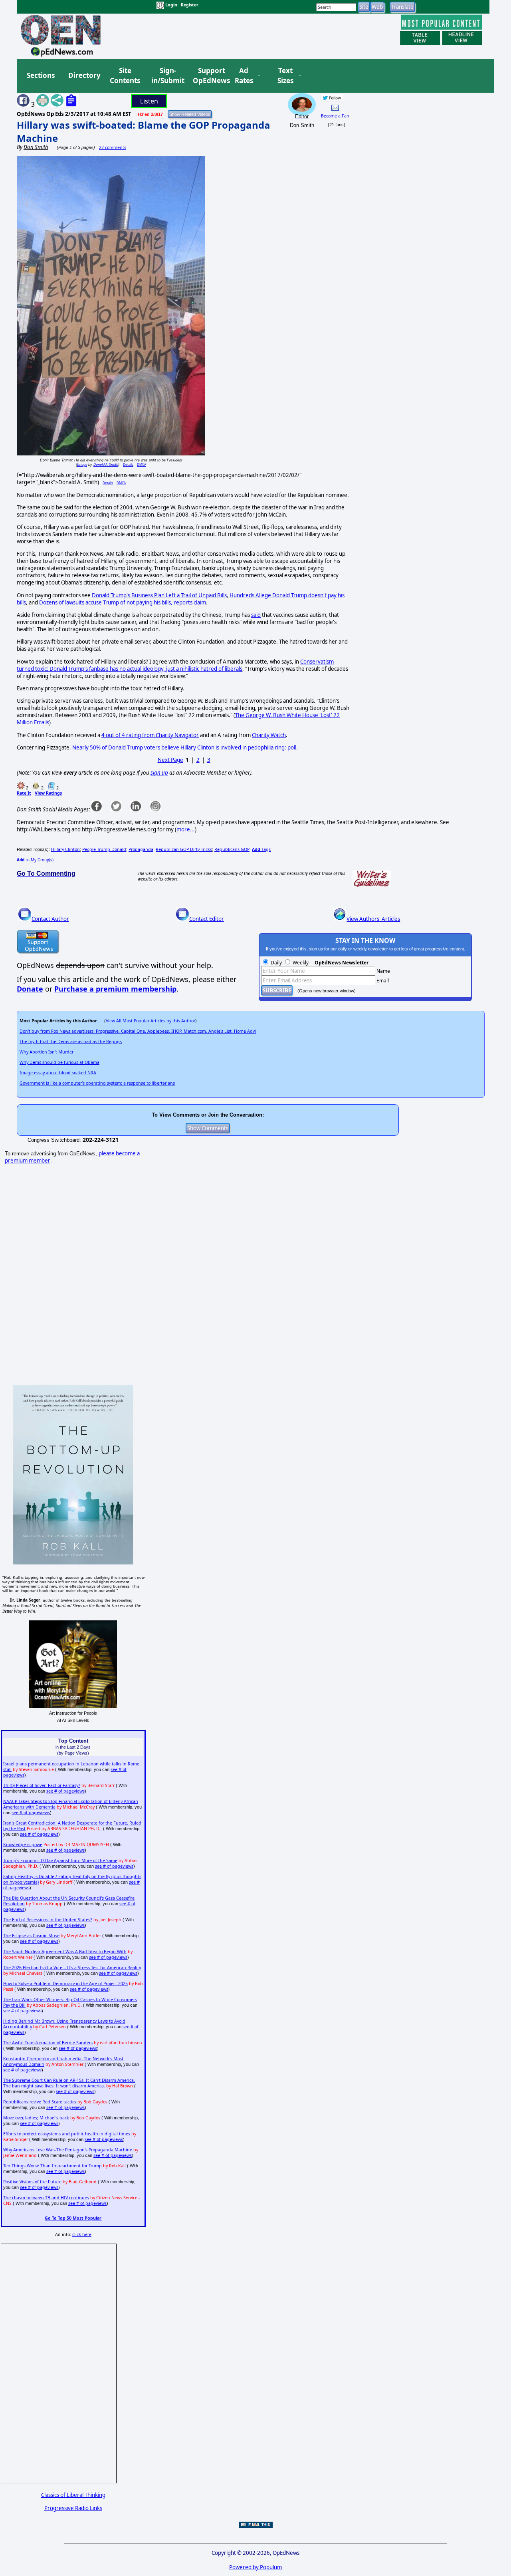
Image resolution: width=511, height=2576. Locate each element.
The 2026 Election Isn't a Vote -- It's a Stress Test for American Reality (72, 1968)
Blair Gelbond (83, 2182)
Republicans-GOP (232, 849)
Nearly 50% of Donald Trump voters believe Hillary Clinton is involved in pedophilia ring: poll (184, 747)
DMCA (142, 464)
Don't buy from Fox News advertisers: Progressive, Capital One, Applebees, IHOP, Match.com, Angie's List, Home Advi (138, 1031)
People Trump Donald (104, 849)
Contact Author (50, 919)
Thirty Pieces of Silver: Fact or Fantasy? (42, 1785)
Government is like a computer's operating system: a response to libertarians (97, 1083)
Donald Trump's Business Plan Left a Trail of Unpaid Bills (159, 595)
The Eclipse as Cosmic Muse (31, 1936)
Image (82, 464)
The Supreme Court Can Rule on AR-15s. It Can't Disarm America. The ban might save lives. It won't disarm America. (69, 2083)
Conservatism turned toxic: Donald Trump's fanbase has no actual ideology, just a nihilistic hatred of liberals (175, 665)
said (256, 615)
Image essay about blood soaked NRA (58, 1073)
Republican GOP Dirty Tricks (184, 849)
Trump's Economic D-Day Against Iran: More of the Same (60, 1860)
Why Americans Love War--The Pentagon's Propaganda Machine (68, 2150)
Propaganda (141, 849)
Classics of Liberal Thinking (73, 2495)
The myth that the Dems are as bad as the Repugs (71, 1042)
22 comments (113, 147)
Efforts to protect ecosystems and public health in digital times (67, 2134)
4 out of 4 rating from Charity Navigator (150, 735)
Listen (149, 101)
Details (128, 464)
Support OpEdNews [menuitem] (208, 76)
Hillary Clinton (65, 849)
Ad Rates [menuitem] (244, 76)
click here (82, 2234)
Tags (261, 849)
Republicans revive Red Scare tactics (40, 2102)
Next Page (170, 760)
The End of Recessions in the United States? (48, 1920)
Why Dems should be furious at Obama (59, 1062)
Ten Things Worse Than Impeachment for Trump (52, 2166)
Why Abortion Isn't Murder (47, 1052)
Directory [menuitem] (84, 75)
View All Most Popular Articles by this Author (151, 1021)
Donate (30, 989)
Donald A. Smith (106, 464)
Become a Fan (335, 116)
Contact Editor (207, 919)
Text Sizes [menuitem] (285, 76)
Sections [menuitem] (41, 75)
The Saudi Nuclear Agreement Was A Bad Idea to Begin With (65, 1952)
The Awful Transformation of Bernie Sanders (48, 2043)
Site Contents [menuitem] (125, 76)
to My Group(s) (35, 860)
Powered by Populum (255, 2567)
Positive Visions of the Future (32, 2182)
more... (186, 829)
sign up (159, 773)
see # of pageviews (65, 1791)
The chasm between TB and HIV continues (46, 2198)
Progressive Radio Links (73, 2508)
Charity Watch (269, 735)
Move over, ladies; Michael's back (36, 2118)
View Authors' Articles (373, 919)
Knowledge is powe (23, 1845)
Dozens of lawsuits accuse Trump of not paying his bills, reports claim (123, 602)
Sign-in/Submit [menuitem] (167, 76)
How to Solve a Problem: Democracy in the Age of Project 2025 (65, 1984)
